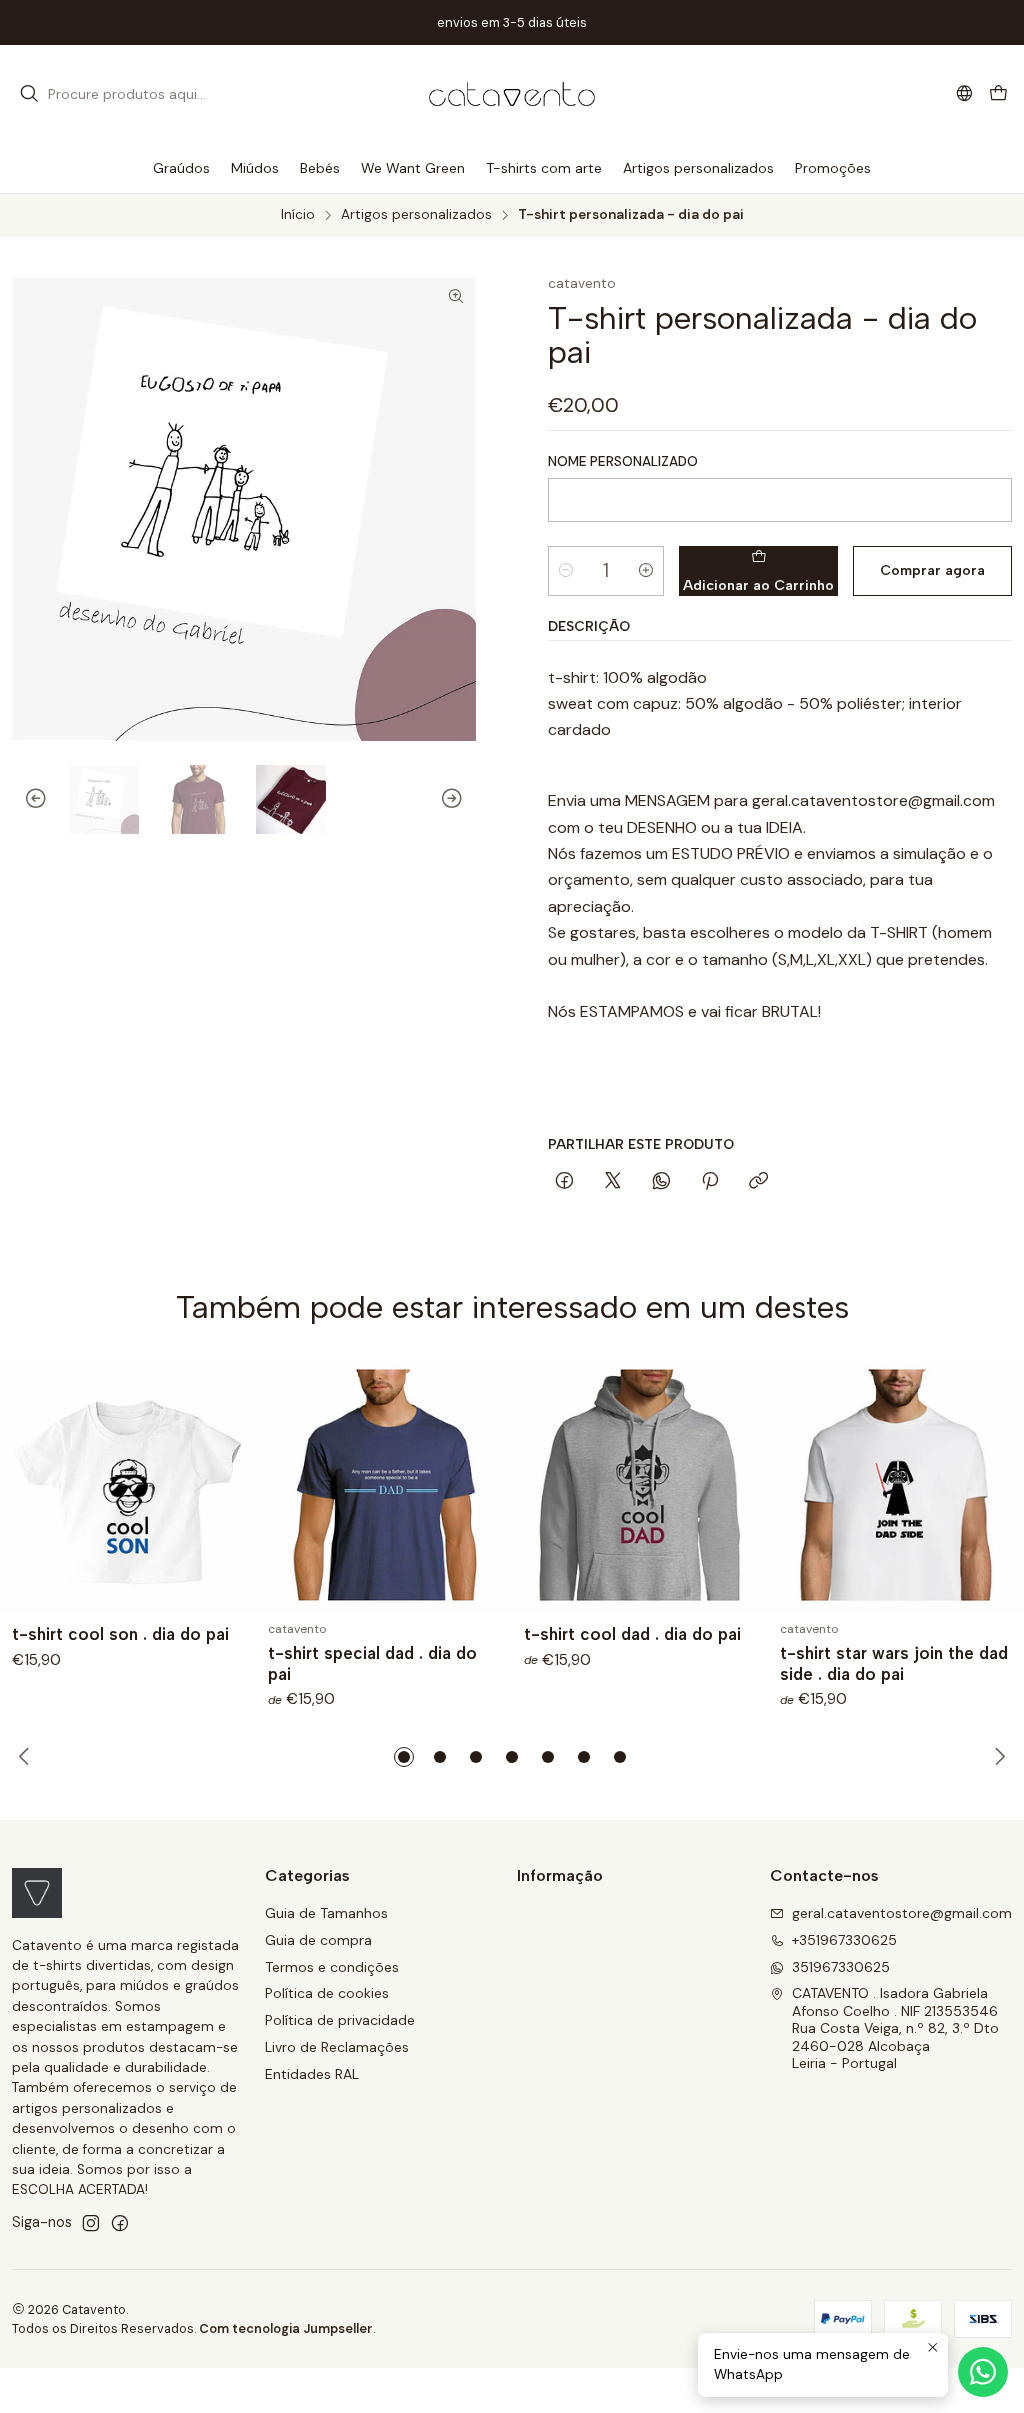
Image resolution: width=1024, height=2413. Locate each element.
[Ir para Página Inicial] (512, 94)
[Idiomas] (964, 93)
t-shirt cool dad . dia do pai (632, 1634)
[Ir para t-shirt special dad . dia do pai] (384, 1485)
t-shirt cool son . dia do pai (120, 1634)
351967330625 (841, 1967)
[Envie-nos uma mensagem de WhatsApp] (983, 2372)
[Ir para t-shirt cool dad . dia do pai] (640, 1485)
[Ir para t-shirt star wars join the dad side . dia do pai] (896, 1485)
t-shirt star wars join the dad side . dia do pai (894, 1663)
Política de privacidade (340, 2020)
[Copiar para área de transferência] (758, 1182)
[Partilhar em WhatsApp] (661, 1182)
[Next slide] (461, 800)
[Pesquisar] (29, 94)
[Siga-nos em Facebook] (120, 2223)
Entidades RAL (312, 2074)
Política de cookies (327, 1993)
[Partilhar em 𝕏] (613, 1182)
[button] (404, 1757)
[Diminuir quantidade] (566, 571)
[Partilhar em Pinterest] (710, 1182)
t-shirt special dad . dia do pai (372, 1663)
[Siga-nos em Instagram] (91, 2223)
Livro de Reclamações (337, 2047)
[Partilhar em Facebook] (564, 1182)
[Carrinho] (998, 94)
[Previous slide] (27, 800)
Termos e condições (332, 1967)
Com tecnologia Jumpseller (286, 2328)
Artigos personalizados (416, 215)
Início (298, 215)
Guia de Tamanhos (326, 1913)
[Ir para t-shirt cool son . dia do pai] (128, 1485)
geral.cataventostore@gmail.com (902, 1913)
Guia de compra (318, 1940)
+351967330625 (844, 1940)
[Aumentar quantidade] (646, 571)
